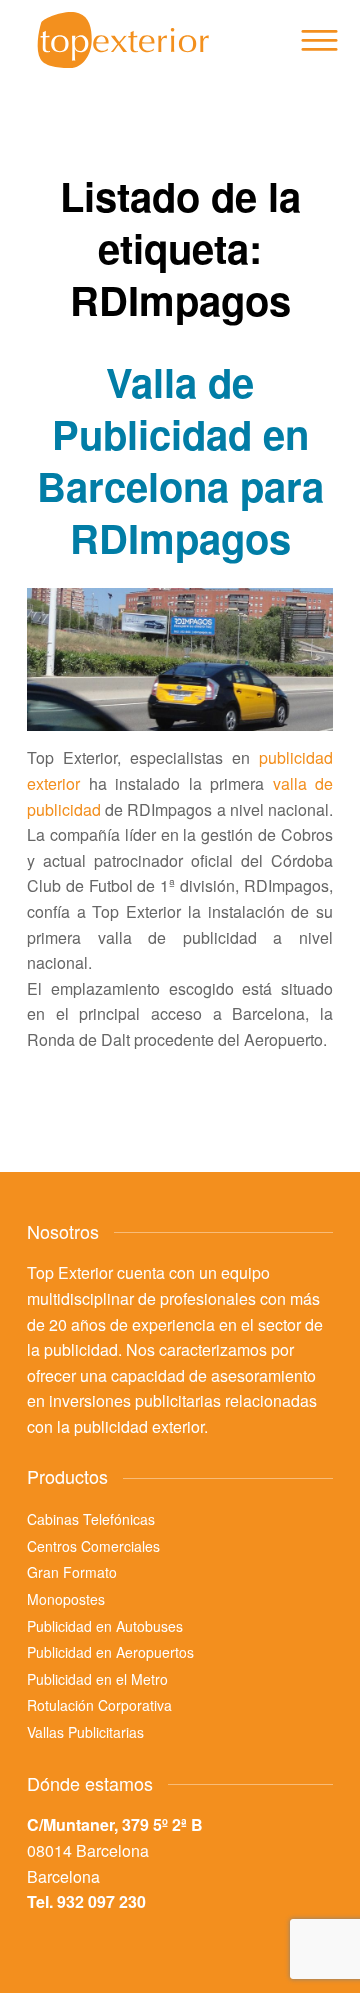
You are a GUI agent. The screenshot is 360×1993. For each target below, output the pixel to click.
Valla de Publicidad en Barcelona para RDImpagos (180, 459)
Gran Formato (72, 1572)
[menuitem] (318, 40)
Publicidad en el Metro (97, 1679)
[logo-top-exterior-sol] (149, 40)
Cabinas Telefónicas (91, 1519)
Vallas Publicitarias (85, 1732)
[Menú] (318, 40)
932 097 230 (101, 1901)
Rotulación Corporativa (99, 1705)
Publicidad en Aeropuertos (110, 1652)
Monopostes (66, 1599)
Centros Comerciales (93, 1546)
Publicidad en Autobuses (105, 1626)
